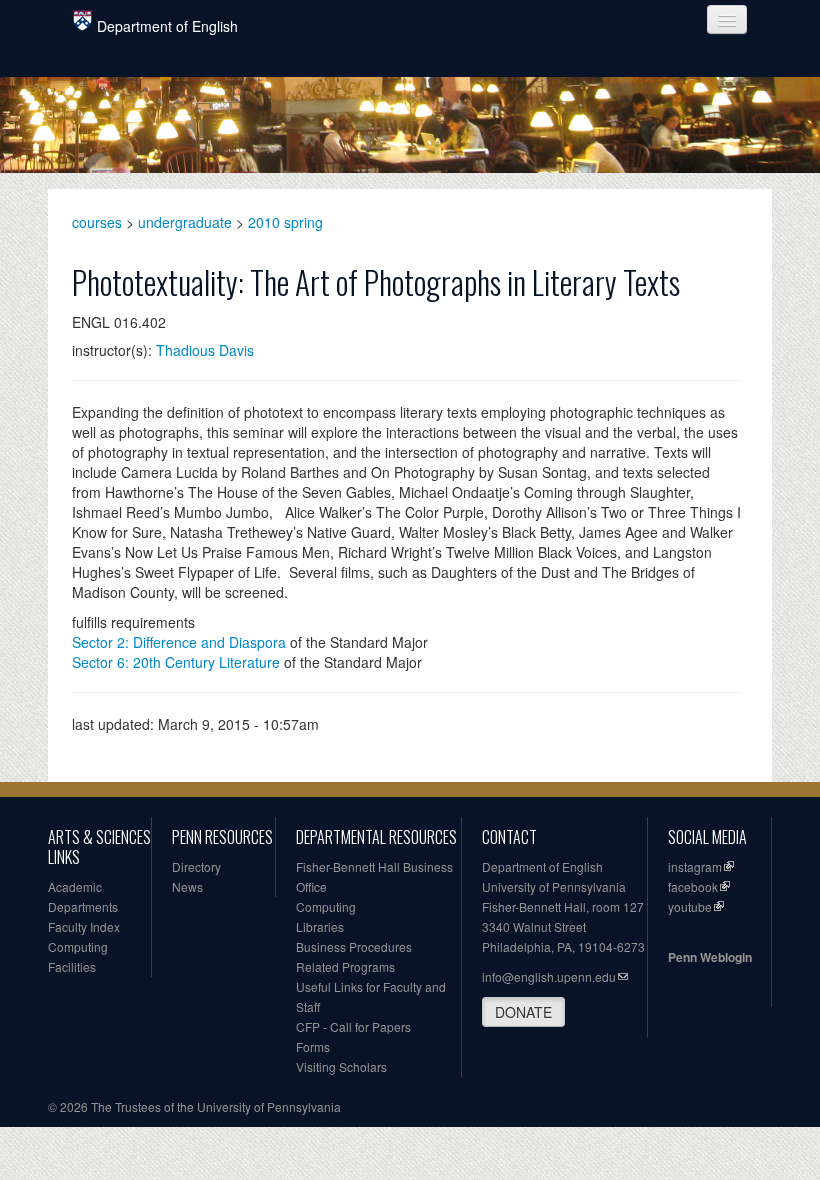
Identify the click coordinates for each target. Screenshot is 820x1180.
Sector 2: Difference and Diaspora (179, 642)
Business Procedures (354, 946)
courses (97, 222)
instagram (695, 866)
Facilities (72, 966)
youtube (690, 906)
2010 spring (285, 222)
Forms (313, 1046)
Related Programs (345, 966)
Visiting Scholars (341, 1066)
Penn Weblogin (710, 957)
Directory (196, 866)
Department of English (167, 26)
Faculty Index (84, 926)
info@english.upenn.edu (549, 976)
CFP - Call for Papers (353, 1026)
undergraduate (185, 222)
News (187, 886)
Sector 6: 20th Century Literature (176, 662)
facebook (693, 886)
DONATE (523, 1012)
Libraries (320, 926)
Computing (78, 946)
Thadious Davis (205, 350)
